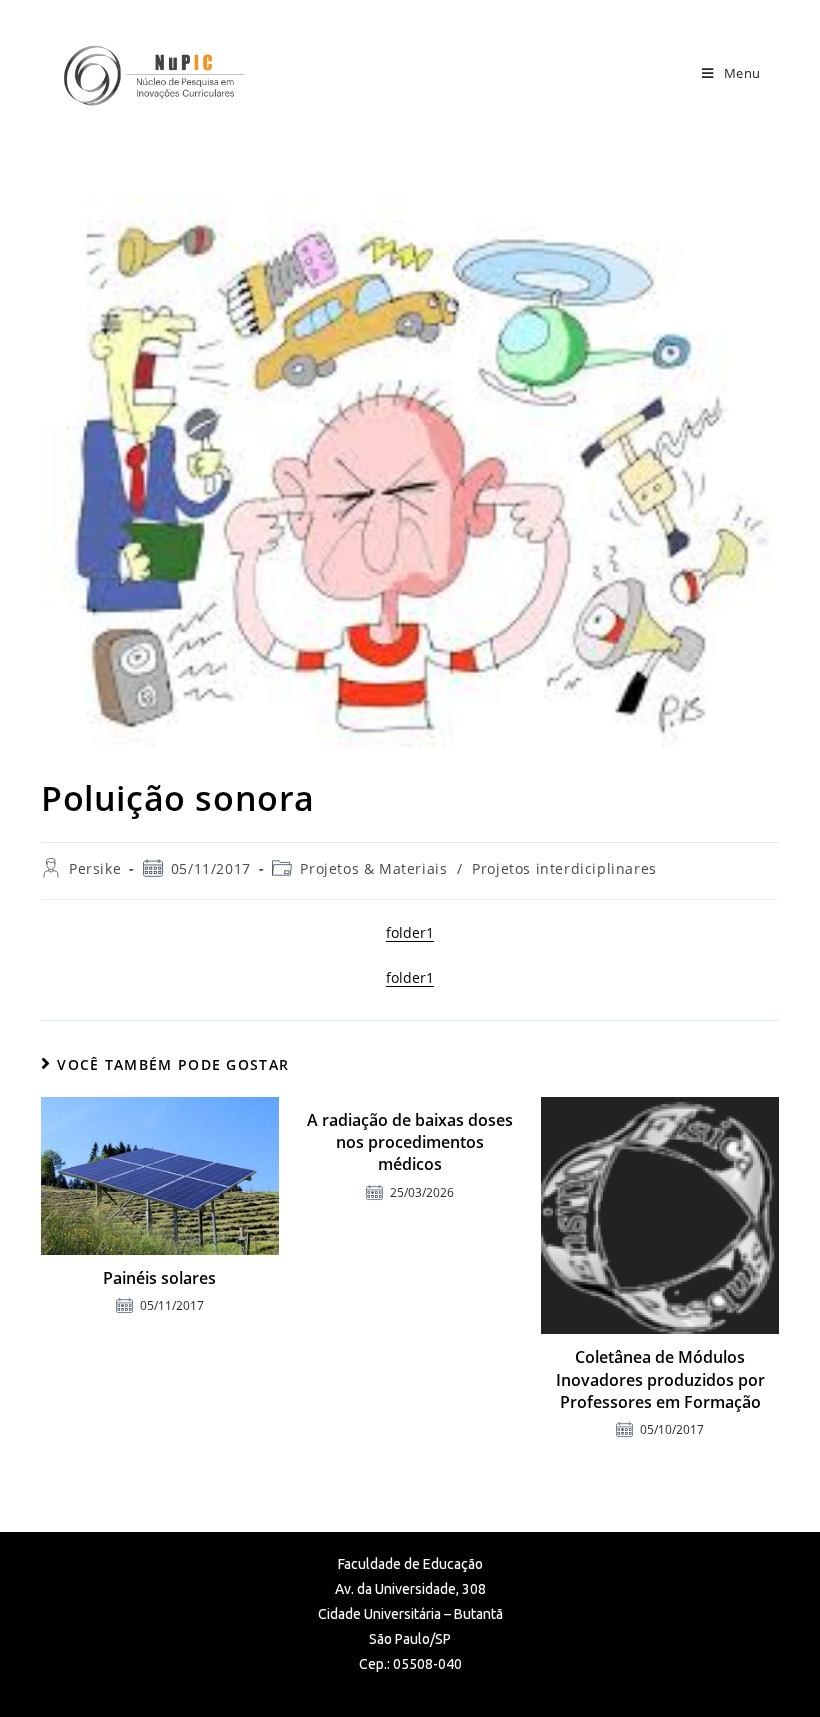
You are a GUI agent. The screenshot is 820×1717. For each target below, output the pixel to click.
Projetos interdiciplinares (564, 868)
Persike (95, 868)
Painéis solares (159, 1278)
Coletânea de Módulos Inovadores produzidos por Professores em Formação (660, 1379)
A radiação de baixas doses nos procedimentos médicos (410, 1142)
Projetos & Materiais (373, 868)
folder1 (410, 932)
